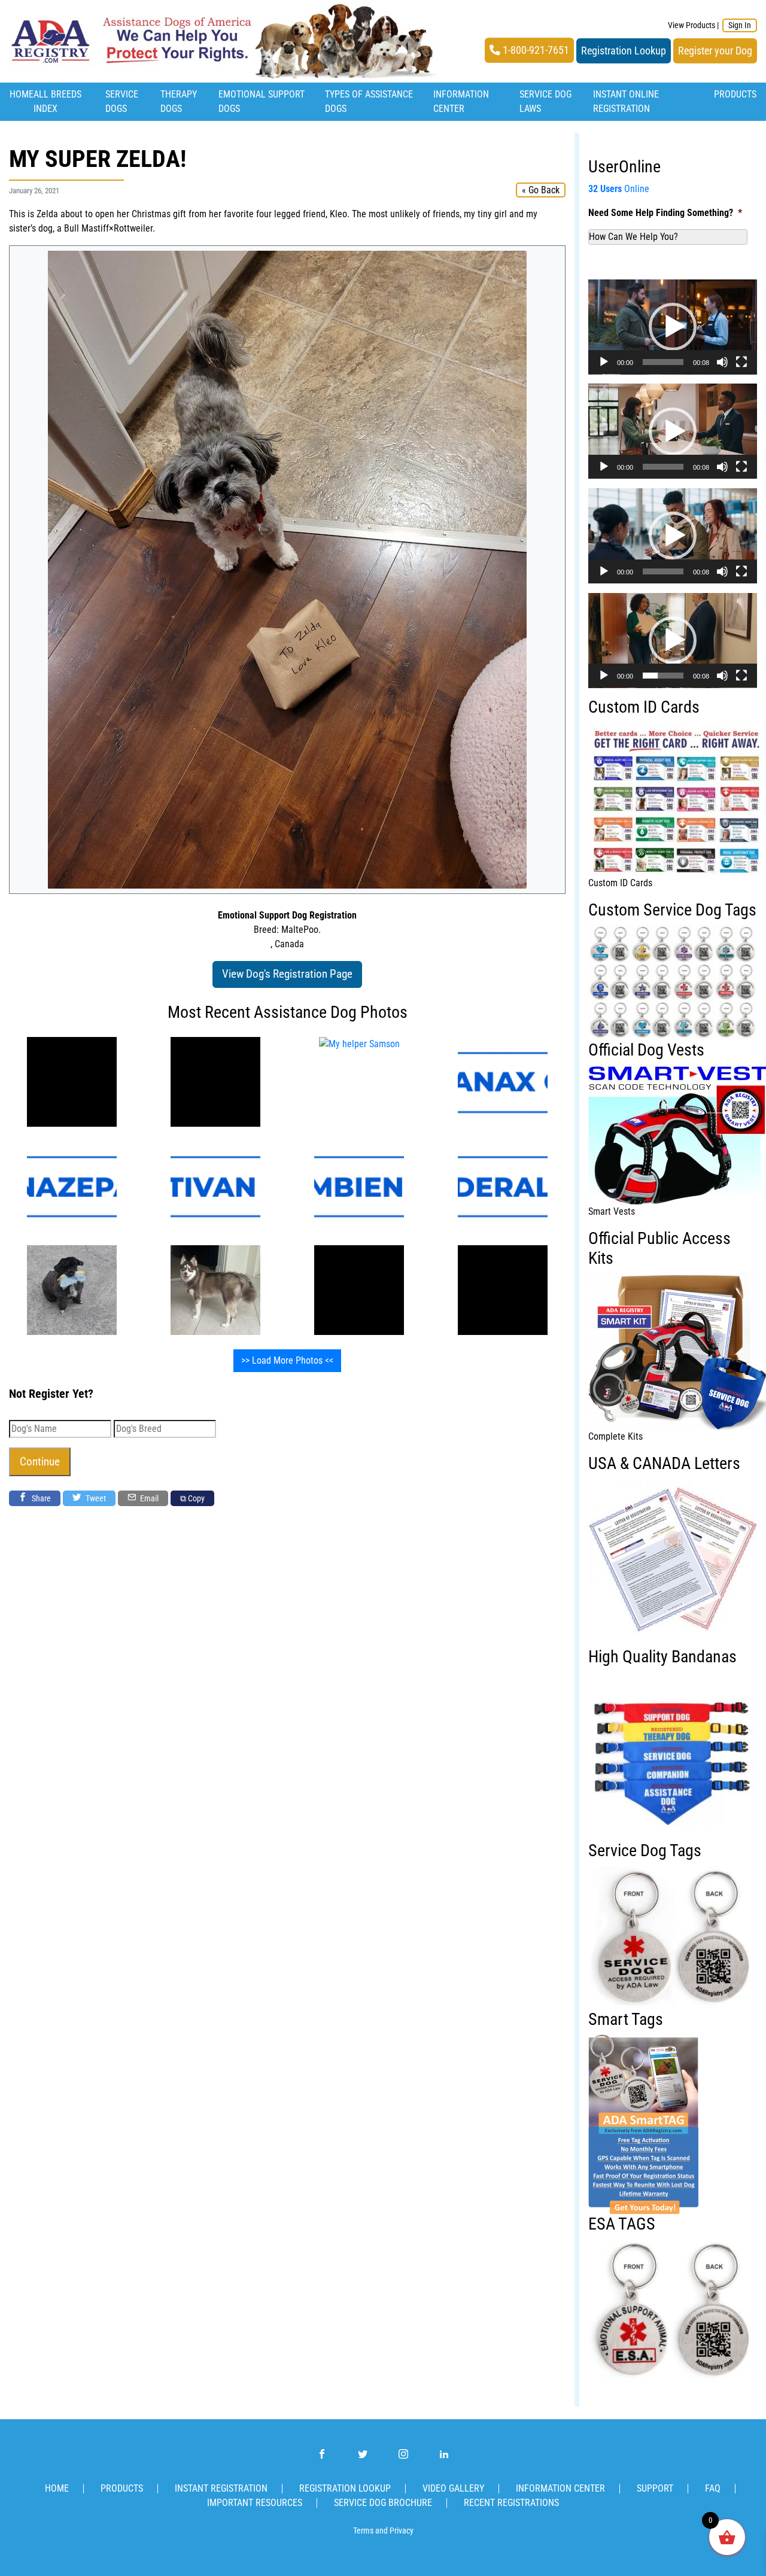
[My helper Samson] (72, 1081)
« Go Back (541, 190)
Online (619, 189)
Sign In (740, 25)
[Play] (604, 362)
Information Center (560, 2488)
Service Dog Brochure (383, 2503)
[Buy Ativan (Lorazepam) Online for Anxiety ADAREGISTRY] (215, 1185)
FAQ (713, 2488)
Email (148, 1498)
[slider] (663, 362)
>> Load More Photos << (287, 1360)
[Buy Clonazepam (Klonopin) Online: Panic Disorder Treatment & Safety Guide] (72, 1185)
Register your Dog (715, 51)
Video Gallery (453, 2488)
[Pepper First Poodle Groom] (72, 1289)
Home (22, 94)
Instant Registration (221, 2488)
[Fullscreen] (741, 362)
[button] (673, 327)
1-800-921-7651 (535, 50)
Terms (363, 2531)
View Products (691, 25)
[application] (673, 327)
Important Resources (255, 2503)
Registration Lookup (624, 51)
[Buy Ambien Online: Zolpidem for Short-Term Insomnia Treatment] (359, 1185)
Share (40, 1498)
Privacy (402, 2531)
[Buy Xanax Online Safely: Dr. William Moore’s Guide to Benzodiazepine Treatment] (503, 1081)
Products (735, 94)
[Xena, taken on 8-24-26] (215, 1289)
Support (655, 2488)
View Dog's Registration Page (287, 974)
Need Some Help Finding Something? (665, 213)
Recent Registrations (511, 2503)
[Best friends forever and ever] (359, 1289)
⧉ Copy (192, 1498)
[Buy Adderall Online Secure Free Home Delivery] (503, 1185)
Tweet (95, 1498)
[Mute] (722, 362)
